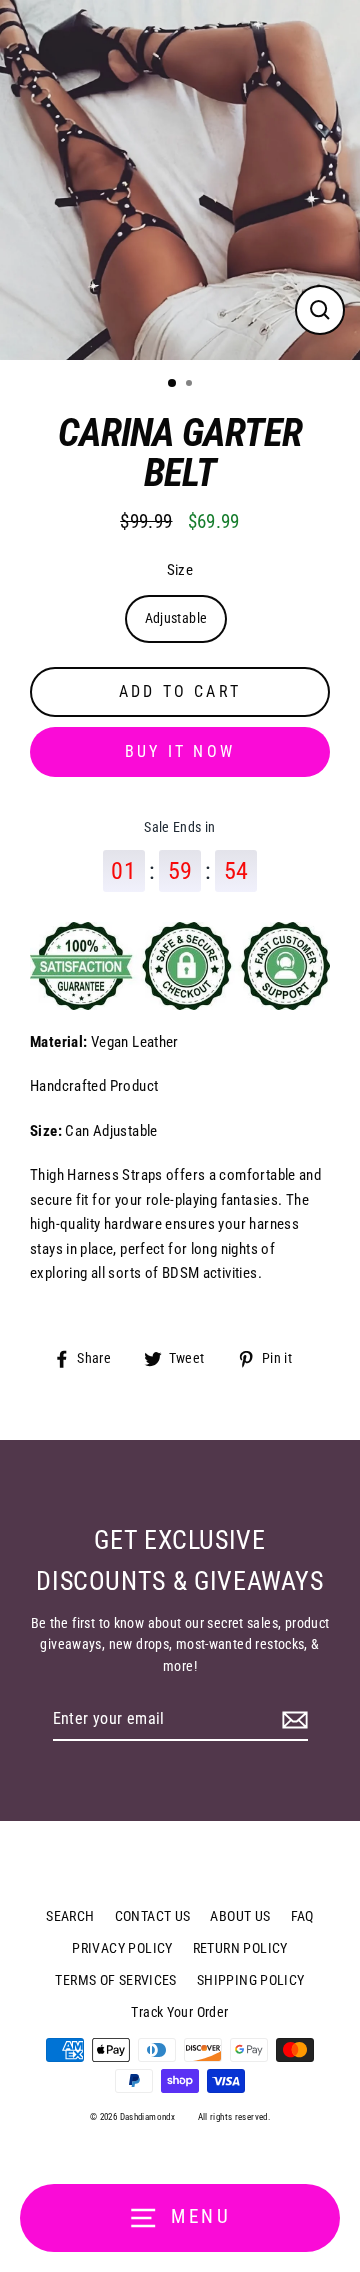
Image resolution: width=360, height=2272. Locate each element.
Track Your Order (179, 2012)
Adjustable (176, 618)
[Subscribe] (292, 1720)
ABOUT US (240, 1916)
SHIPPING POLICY (251, 1980)
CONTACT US (153, 1916)
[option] (180, 180)
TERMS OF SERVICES (116, 1980)
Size (180, 570)
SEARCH (70, 1916)
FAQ (302, 1916)
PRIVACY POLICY (122, 1948)
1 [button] (173, 384)
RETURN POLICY (240, 1948)
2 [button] (191, 385)
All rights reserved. (234, 2117)
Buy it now (180, 751)
